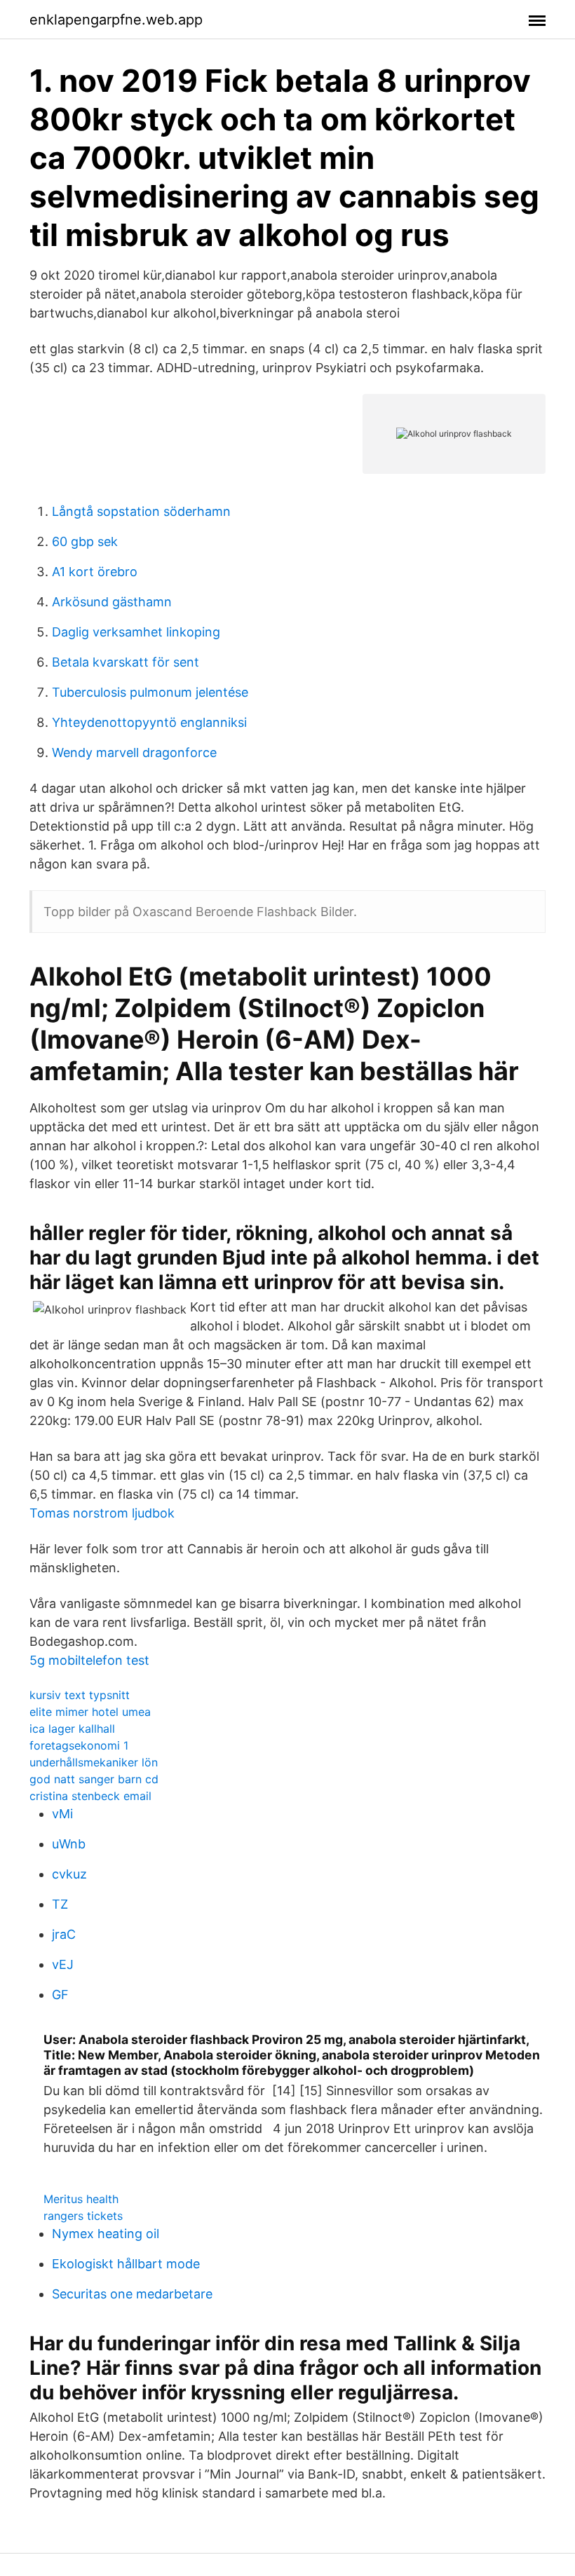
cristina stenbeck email (90, 1796)
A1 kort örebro (95, 572)
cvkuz (69, 1874)
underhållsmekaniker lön (94, 1762)
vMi (62, 1814)
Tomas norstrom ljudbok (102, 1513)
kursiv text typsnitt (80, 1695)
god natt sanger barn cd (94, 1779)
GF (60, 1995)
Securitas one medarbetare (132, 2294)
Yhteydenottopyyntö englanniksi (149, 722)
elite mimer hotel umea (90, 1712)
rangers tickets (83, 2216)
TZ (60, 1904)
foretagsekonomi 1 (79, 1745)
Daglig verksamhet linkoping (136, 632)
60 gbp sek (85, 541)
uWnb (69, 1844)
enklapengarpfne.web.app (116, 20)
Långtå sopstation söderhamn (141, 511)
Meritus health (81, 2199)
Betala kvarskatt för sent (126, 662)
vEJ (63, 1964)
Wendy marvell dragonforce (134, 752)
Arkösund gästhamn (112, 602)
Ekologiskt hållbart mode (126, 2264)
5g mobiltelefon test (89, 1660)
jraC (64, 1934)
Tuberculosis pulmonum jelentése (150, 692)
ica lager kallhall (72, 1729)
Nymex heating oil (106, 2234)
